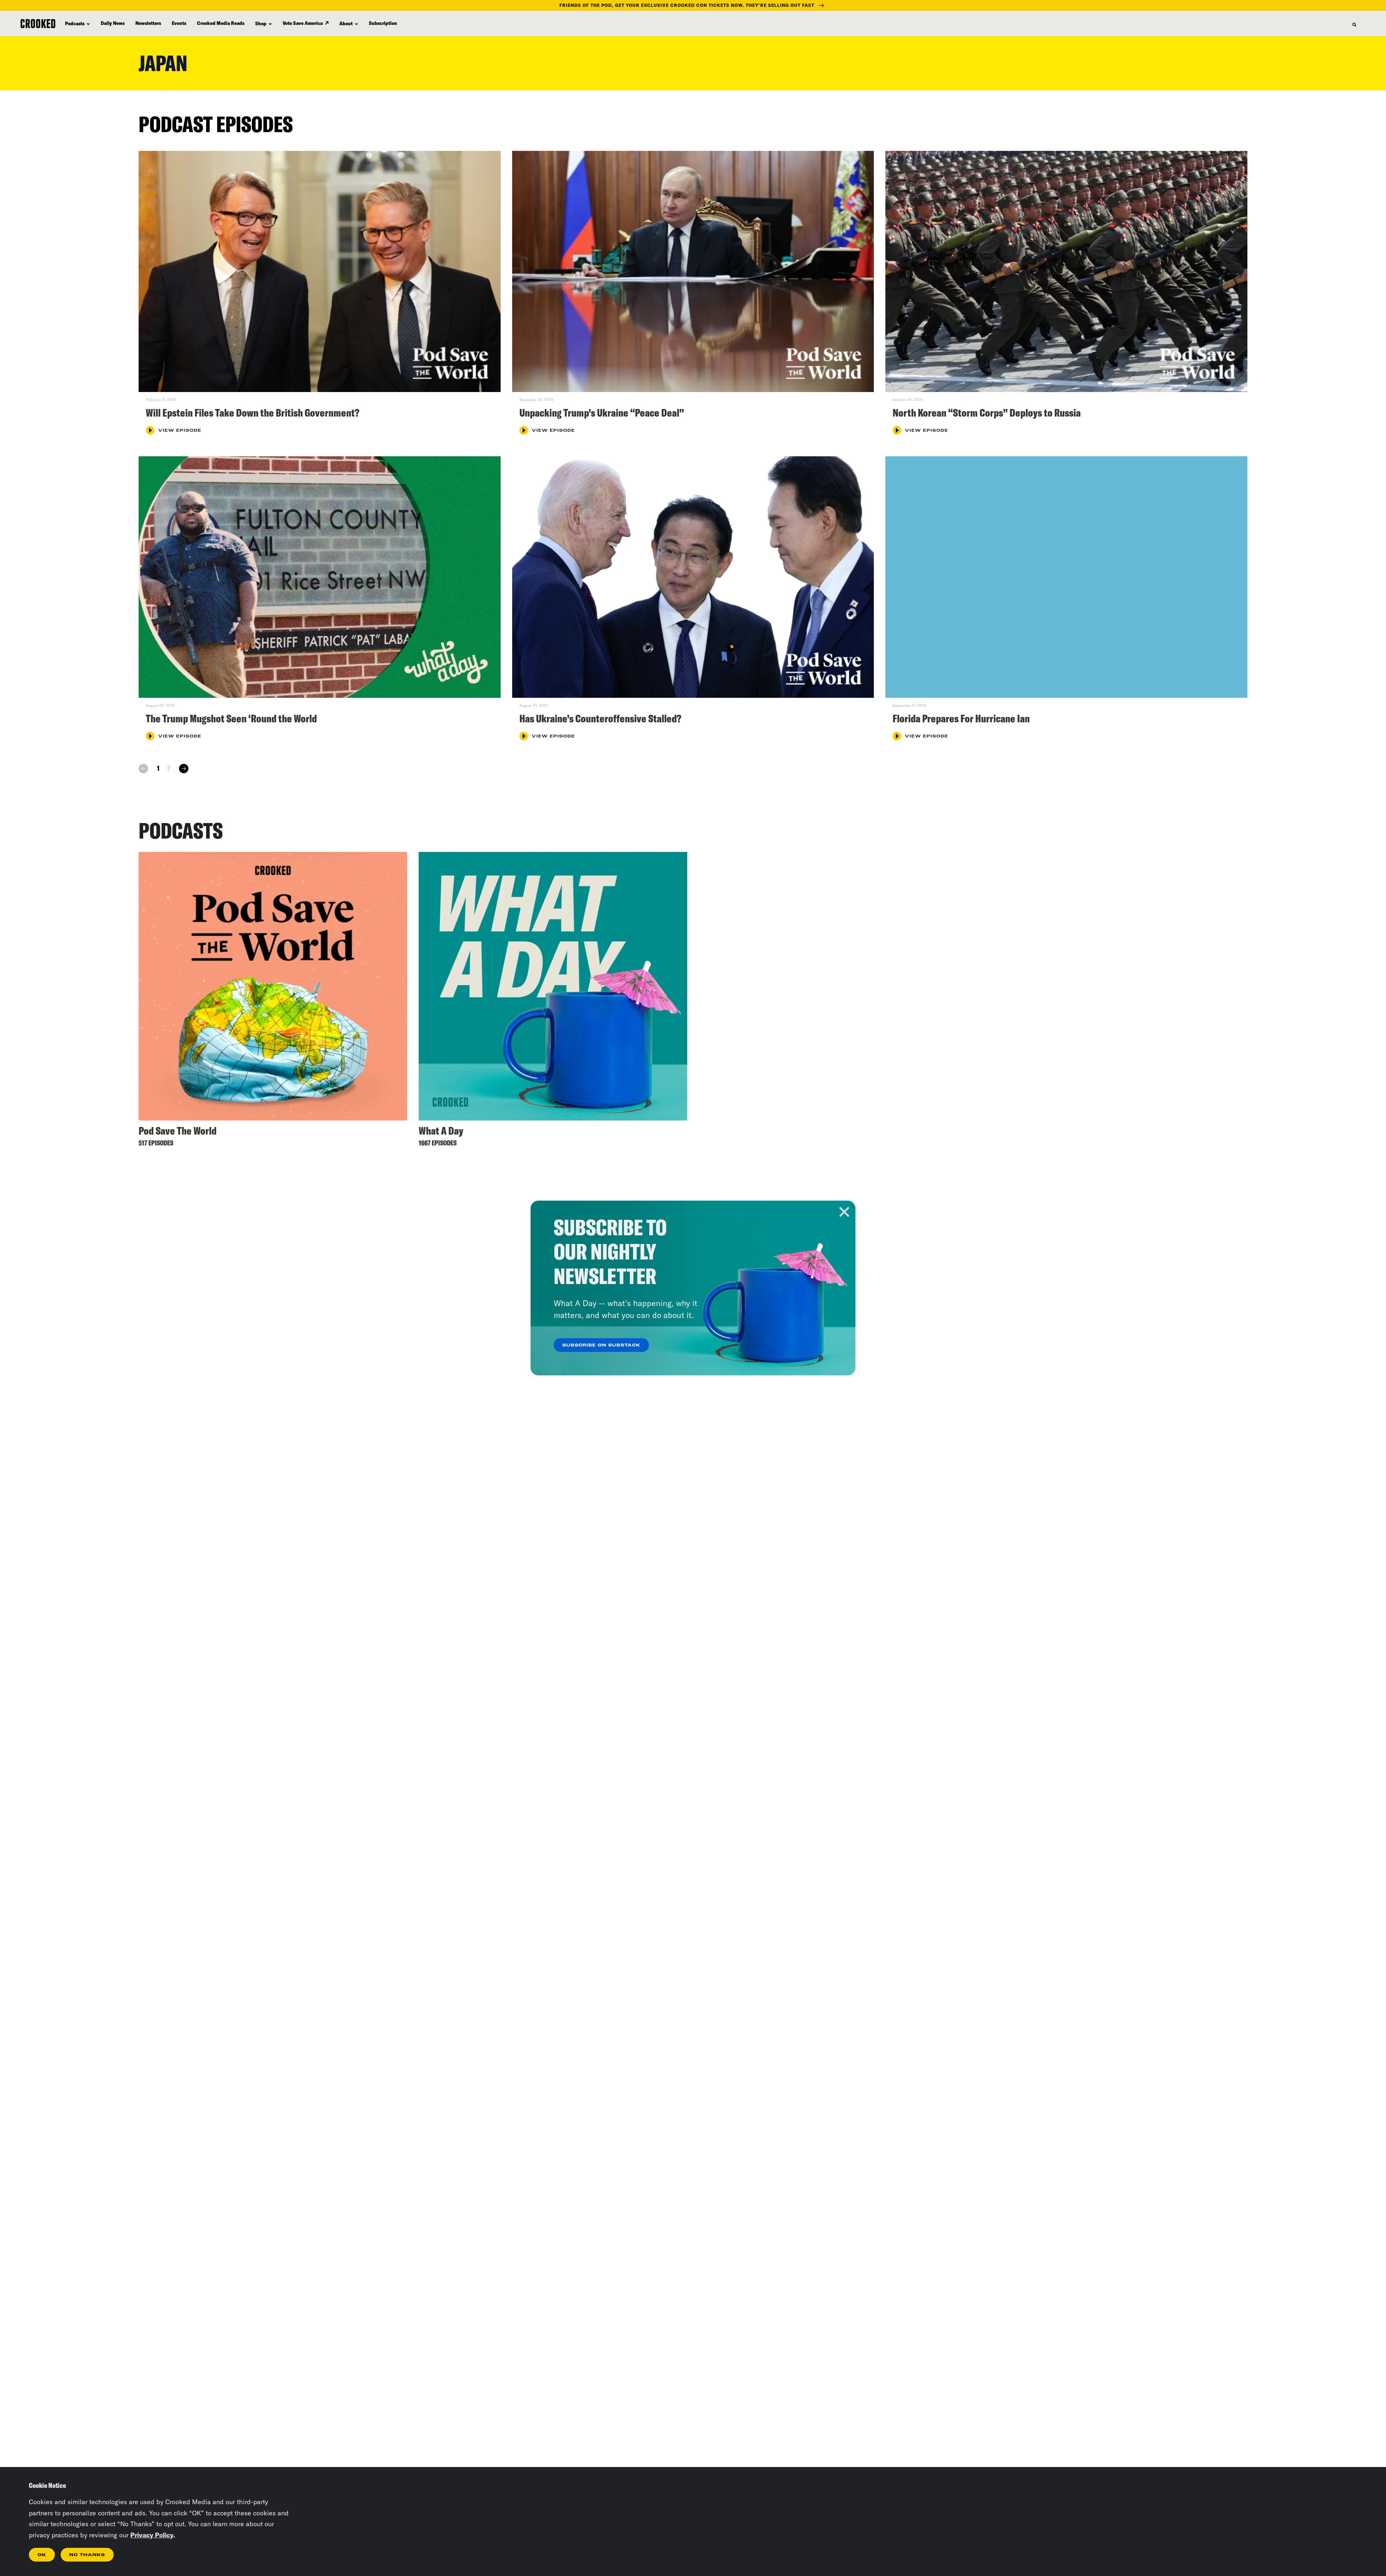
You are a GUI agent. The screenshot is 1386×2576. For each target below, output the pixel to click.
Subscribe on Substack (601, 1345)
